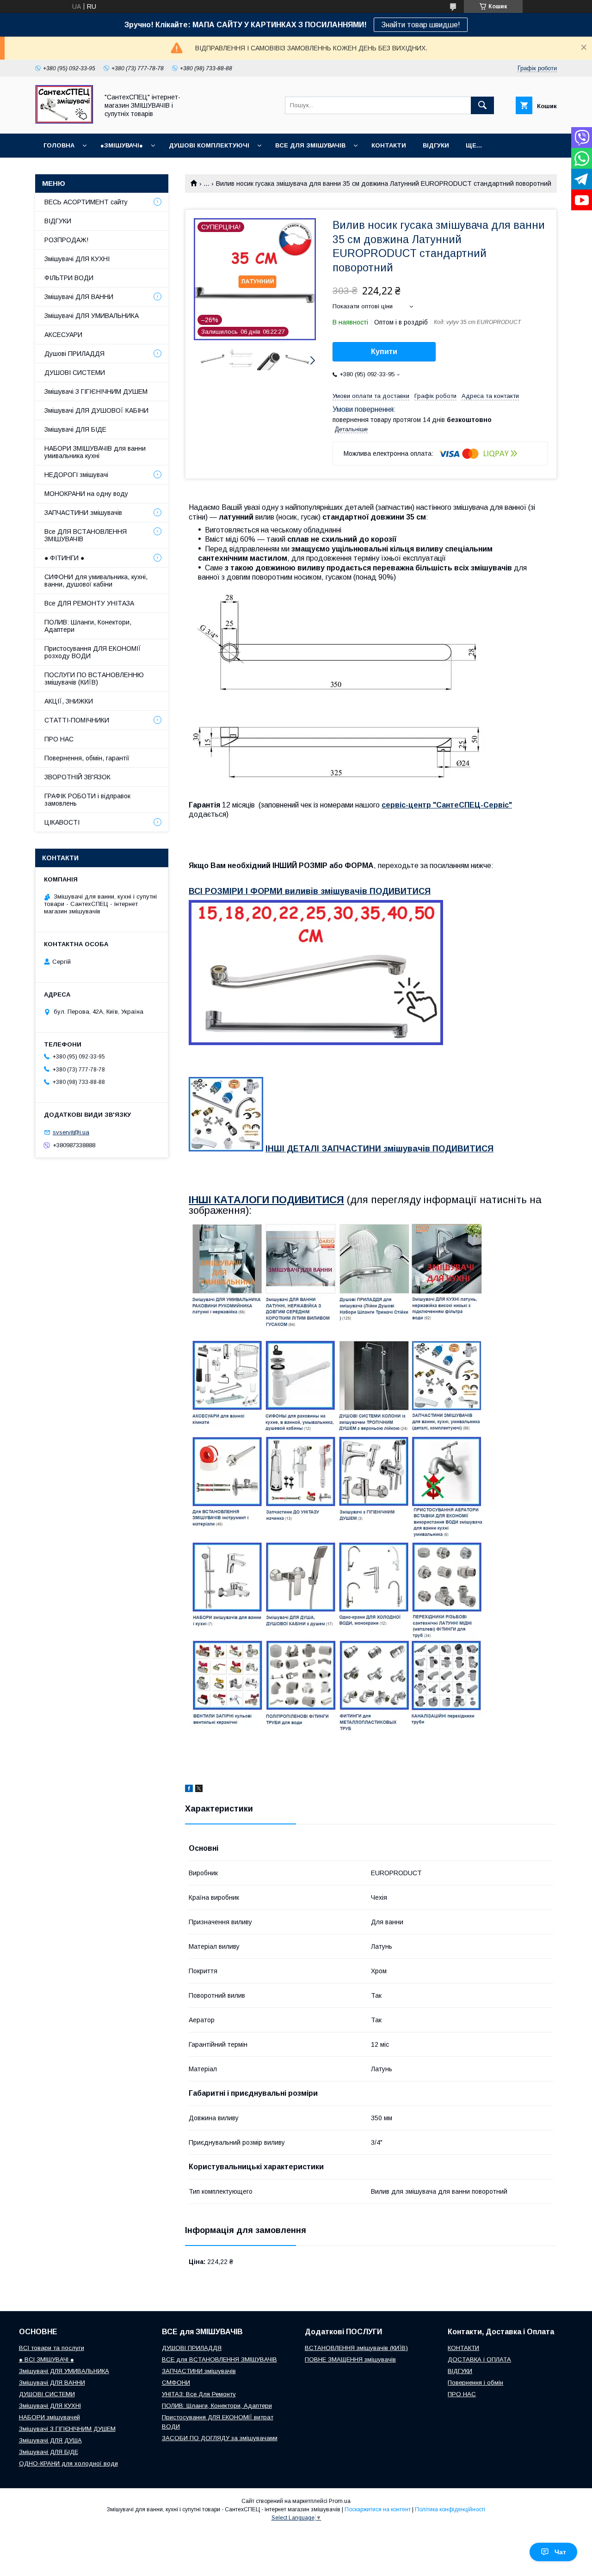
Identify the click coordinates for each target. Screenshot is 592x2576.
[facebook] (189, 1790)
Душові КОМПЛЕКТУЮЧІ (209, 145)
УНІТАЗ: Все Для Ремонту (199, 2394)
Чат (560, 2552)
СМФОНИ (176, 2383)
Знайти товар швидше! (421, 25)
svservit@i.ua (71, 1132)
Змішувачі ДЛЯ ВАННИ (79, 297)
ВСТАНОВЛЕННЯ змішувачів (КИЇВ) (356, 2348)
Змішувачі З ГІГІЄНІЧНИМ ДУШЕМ (96, 392)
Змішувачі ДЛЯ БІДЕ (75, 429)
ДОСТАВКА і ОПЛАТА (479, 2359)
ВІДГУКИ (436, 145)
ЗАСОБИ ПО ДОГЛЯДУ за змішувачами (220, 2438)
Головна (59, 145)
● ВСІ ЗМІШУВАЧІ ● (46, 2359)
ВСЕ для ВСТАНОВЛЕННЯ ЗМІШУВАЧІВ (219, 2359)
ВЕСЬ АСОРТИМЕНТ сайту (86, 202)
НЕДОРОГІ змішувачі (76, 475)
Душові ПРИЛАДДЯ (74, 354)
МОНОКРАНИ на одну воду (86, 494)
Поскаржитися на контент (378, 2509)
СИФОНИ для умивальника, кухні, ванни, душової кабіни (96, 581)
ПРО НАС (59, 739)
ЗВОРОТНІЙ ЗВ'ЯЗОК (77, 777)
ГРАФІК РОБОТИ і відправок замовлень (87, 800)
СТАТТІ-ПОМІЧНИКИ (77, 720)
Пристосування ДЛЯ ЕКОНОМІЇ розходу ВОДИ (93, 652)
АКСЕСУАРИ (63, 335)
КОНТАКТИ (389, 145)
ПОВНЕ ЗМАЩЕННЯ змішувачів (350, 2359)
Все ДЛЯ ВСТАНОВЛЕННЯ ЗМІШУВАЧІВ (86, 535)
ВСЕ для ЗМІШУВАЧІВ (310, 145)
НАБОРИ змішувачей (49, 2417)
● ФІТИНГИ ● (64, 558)
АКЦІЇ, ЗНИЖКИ (69, 701)
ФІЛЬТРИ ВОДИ (69, 278)
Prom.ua (340, 2501)
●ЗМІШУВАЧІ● (122, 145)
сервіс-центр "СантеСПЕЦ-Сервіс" (447, 805)
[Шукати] (482, 105)
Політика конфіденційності (450, 2509)
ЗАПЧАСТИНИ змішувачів (83, 513)
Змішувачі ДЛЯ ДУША (50, 2440)
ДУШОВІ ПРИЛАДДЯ (192, 2348)
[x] (199, 1790)
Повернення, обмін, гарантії (87, 758)
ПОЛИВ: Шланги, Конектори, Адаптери (88, 626)
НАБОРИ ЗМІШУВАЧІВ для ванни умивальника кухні (95, 452)
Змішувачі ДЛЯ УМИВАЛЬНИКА (92, 316)
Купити (384, 352)
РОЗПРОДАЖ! (66, 240)
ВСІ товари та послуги (52, 2348)
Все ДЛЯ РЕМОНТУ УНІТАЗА (89, 603)
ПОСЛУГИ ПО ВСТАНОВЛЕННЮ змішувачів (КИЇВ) (94, 679)
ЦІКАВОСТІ (62, 822)
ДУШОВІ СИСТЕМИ (75, 373)
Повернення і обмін (475, 2383)
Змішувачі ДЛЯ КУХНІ (77, 259)
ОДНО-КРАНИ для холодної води (68, 2463)
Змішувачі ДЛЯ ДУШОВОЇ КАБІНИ (96, 410)
